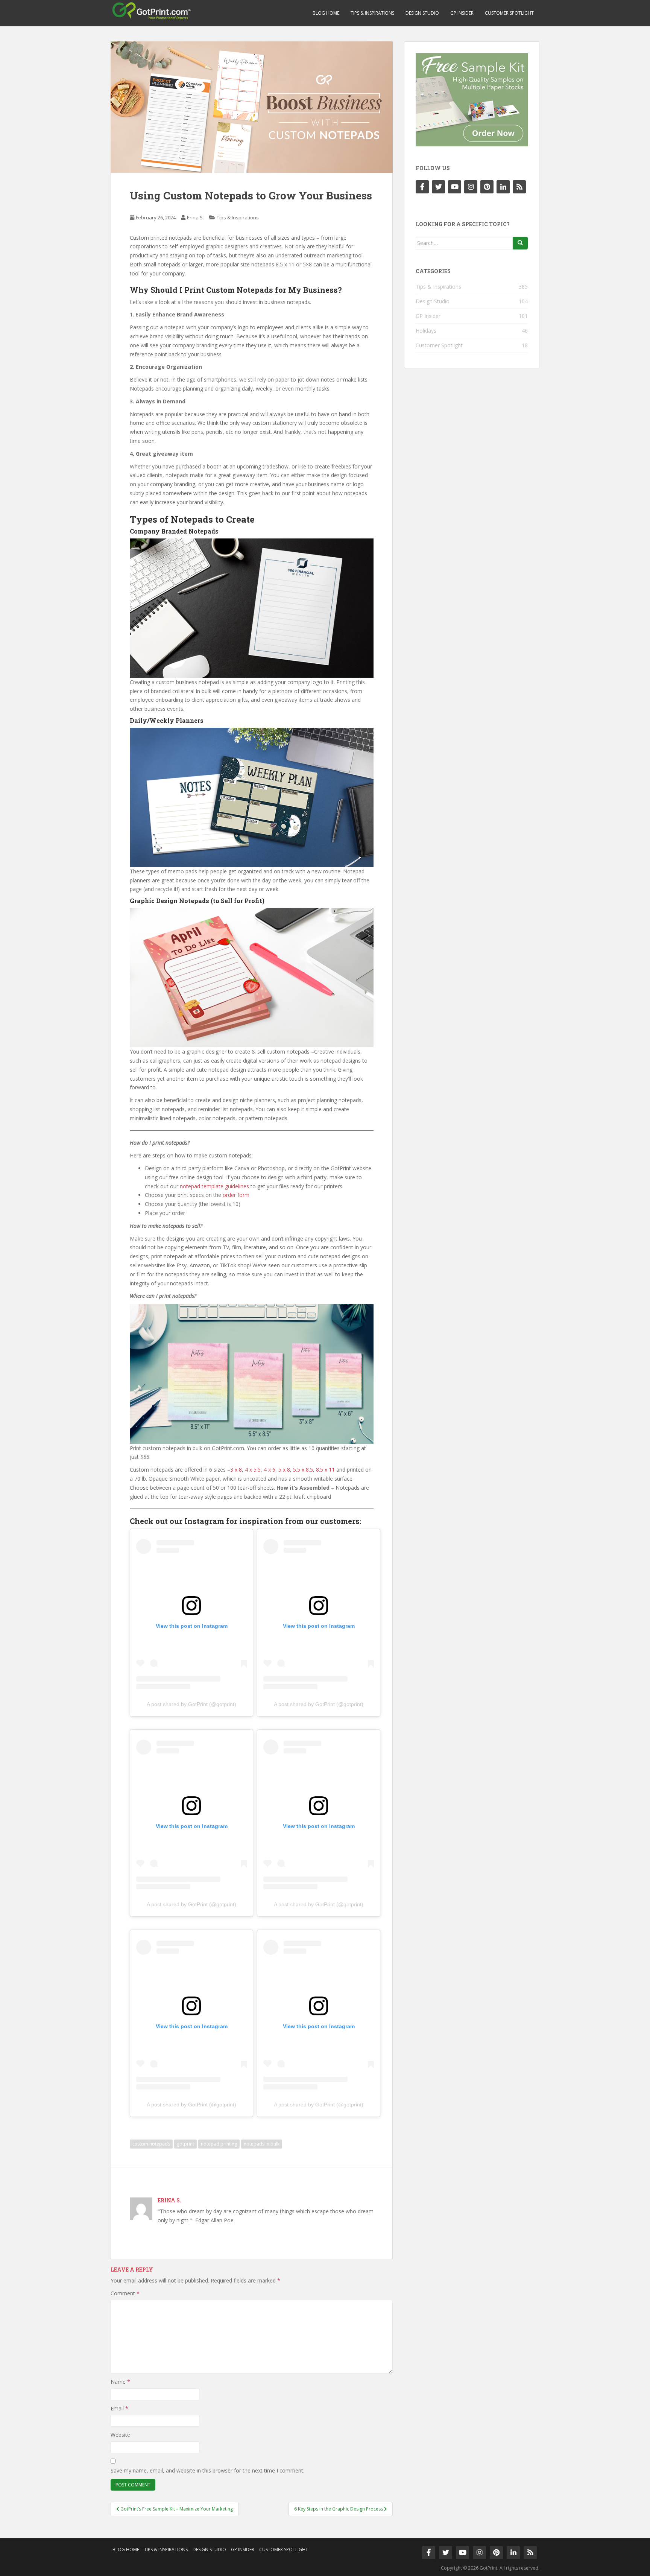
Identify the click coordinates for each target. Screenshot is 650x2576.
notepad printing (219, 2144)
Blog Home (326, 13)
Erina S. (195, 217)
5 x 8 (284, 1470)
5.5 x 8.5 (303, 1470)
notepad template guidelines (214, 1186)
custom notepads (151, 2144)
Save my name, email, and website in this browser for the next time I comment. (207, 2470)
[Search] (520, 243)
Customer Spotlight (509, 13)
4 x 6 (270, 1470)
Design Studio (422, 13)
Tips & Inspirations (372, 13)
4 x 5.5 (253, 1470)
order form (236, 1195)
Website (120, 2435)
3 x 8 (236, 1470)
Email (119, 2408)
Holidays (426, 331)
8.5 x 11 (325, 1470)
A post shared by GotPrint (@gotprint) (191, 1704)
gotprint (185, 2144)
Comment (125, 2293)
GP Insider (462, 13)
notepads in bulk (262, 2144)
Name (120, 2382)
